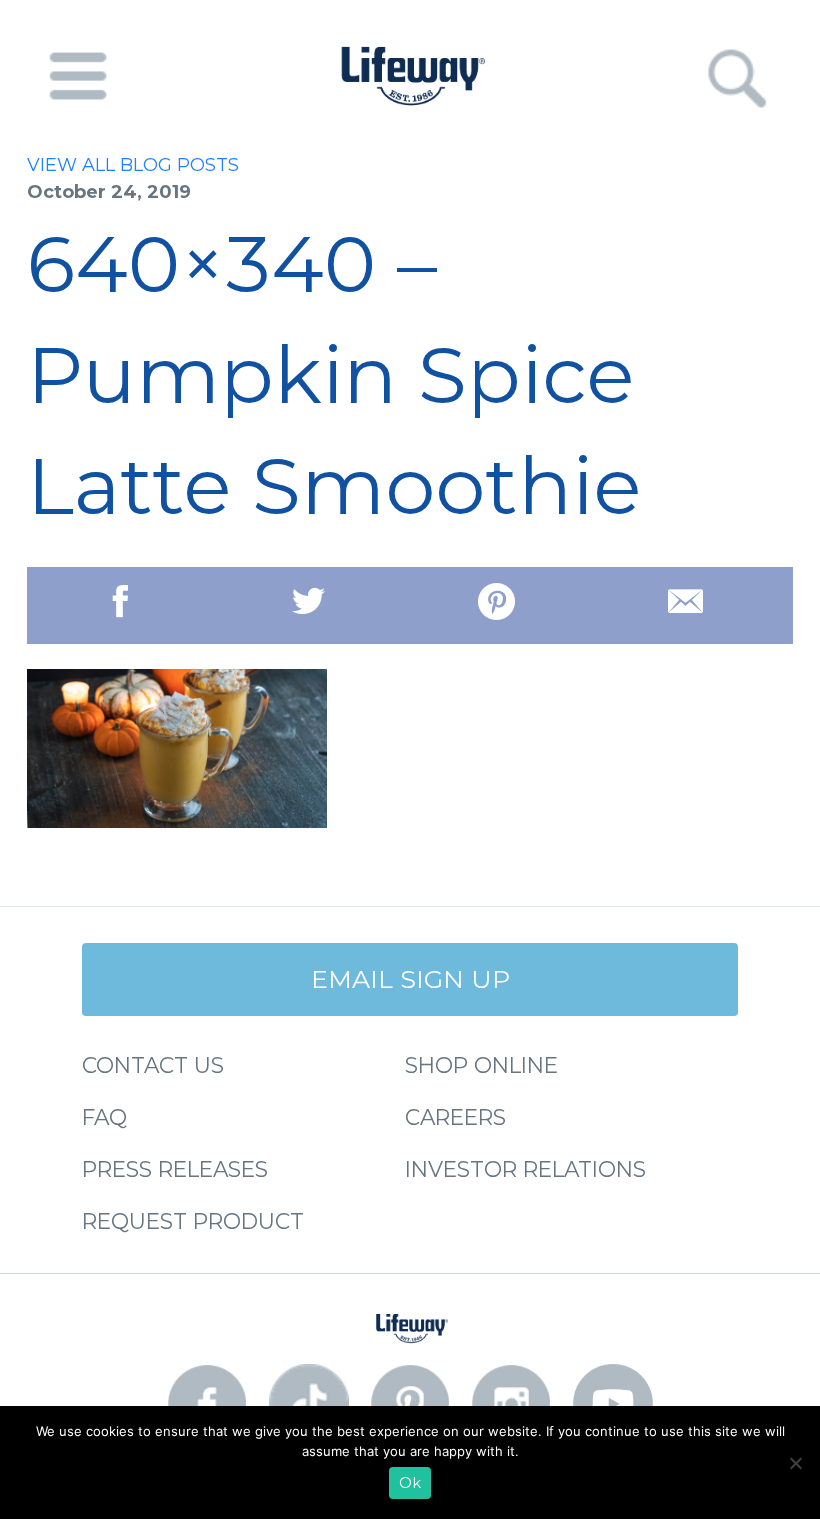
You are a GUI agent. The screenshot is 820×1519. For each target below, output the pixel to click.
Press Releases (175, 1169)
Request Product (193, 1221)
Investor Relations (525, 1169)
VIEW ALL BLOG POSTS (133, 165)
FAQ (104, 1117)
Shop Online (481, 1065)
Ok (410, 1483)
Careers (455, 1117)
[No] (795, 1463)
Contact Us (153, 1065)
